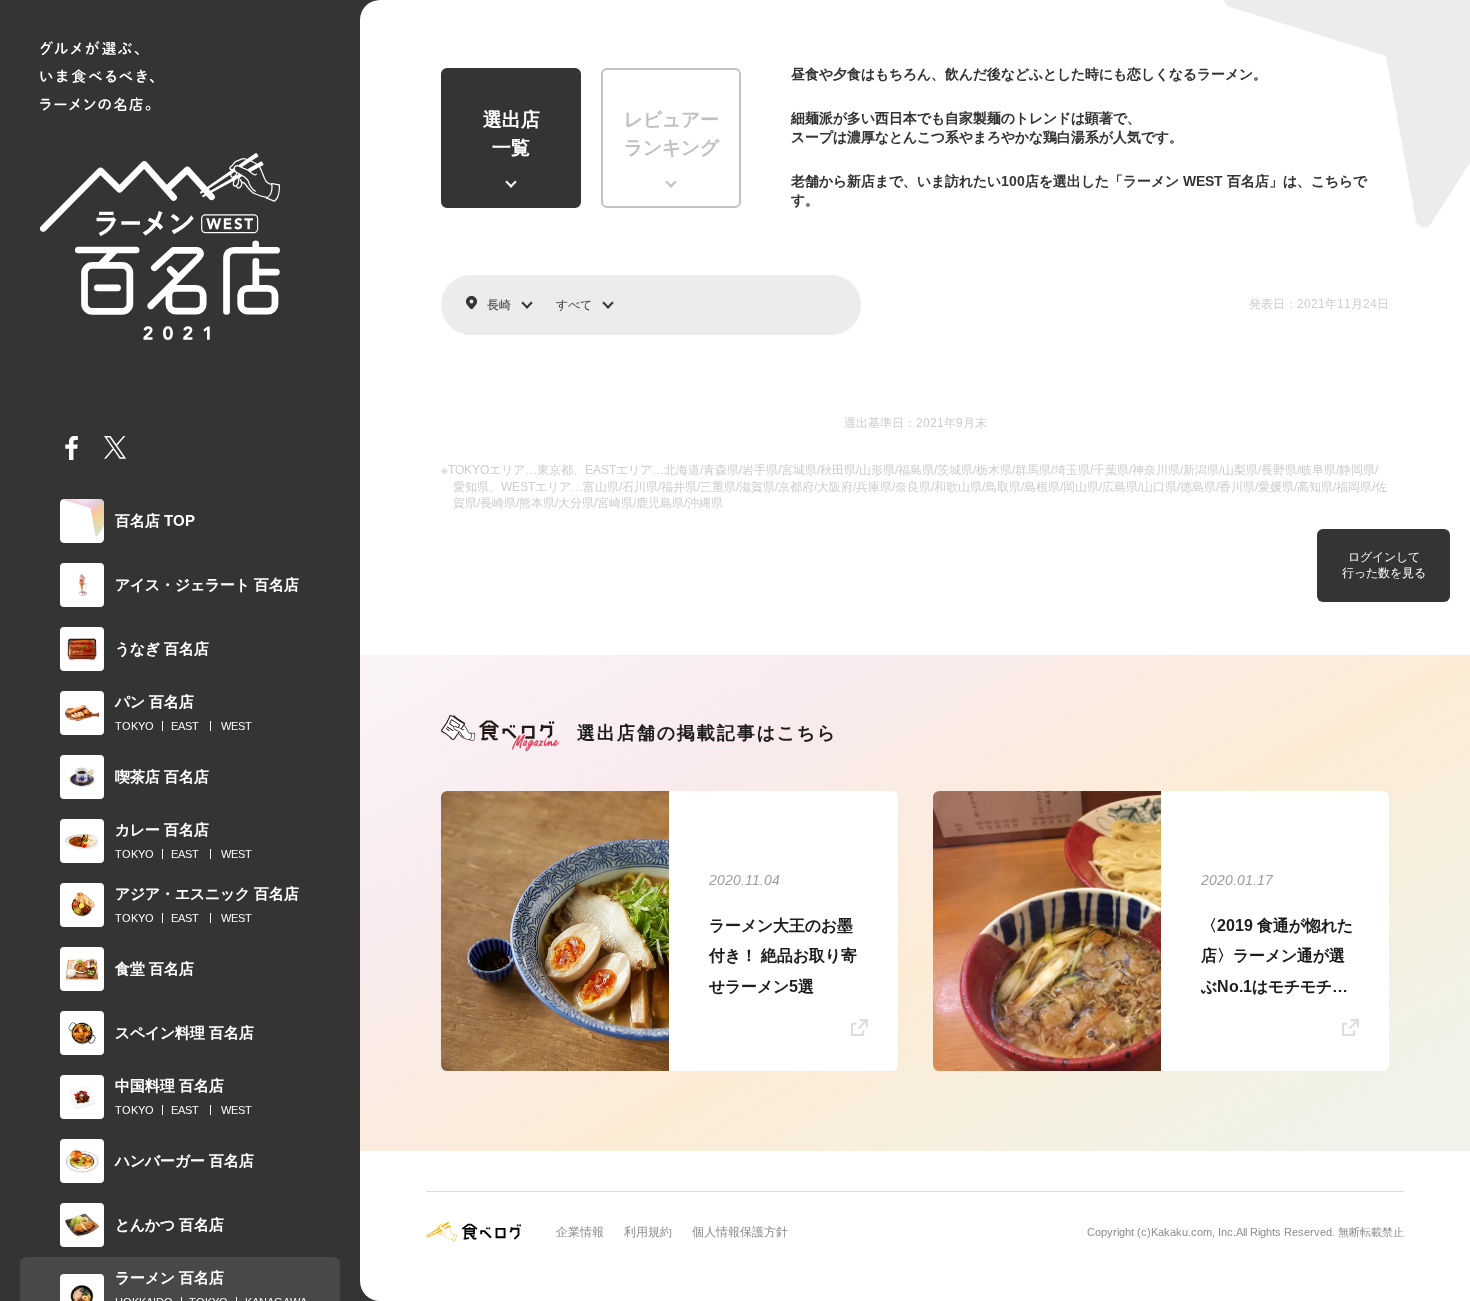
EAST (185, 726)
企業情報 (580, 1232)
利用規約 (648, 1232)
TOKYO (134, 726)
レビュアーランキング (671, 134)
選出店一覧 (511, 134)
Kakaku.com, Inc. (1193, 1232)
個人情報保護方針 (740, 1232)
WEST (236, 726)
